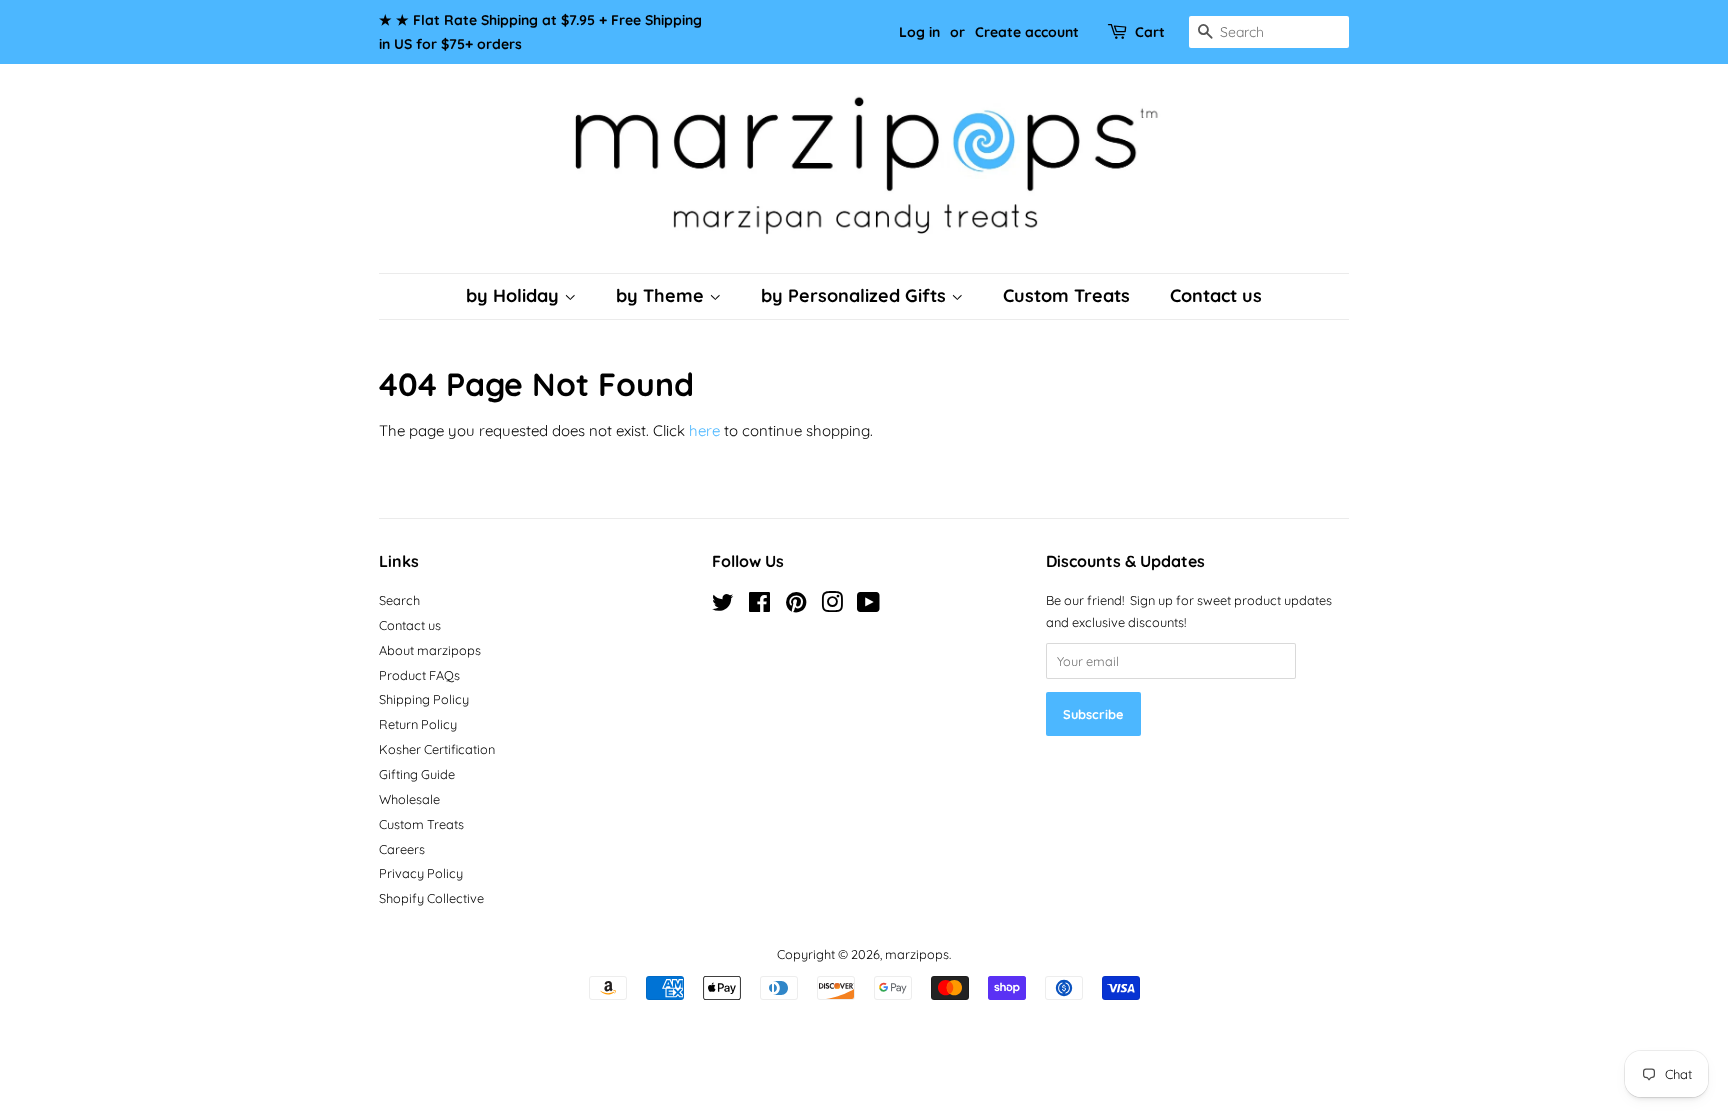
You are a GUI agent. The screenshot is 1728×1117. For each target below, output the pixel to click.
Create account (1027, 31)
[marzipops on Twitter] (723, 606)
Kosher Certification (437, 749)
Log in (919, 31)
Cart (1150, 31)
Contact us (1216, 295)
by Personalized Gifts (856, 295)
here (704, 430)
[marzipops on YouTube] (868, 606)
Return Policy (418, 724)
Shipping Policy (424, 699)
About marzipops (430, 650)
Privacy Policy (421, 873)
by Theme (662, 295)
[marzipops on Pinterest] (796, 606)
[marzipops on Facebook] (759, 606)
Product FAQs (419, 675)
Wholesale (409, 799)
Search (399, 600)
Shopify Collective (431, 898)
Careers (402, 849)
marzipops (917, 954)
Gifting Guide (417, 774)
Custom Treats (1066, 295)
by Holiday (515, 295)
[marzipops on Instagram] (832, 606)
